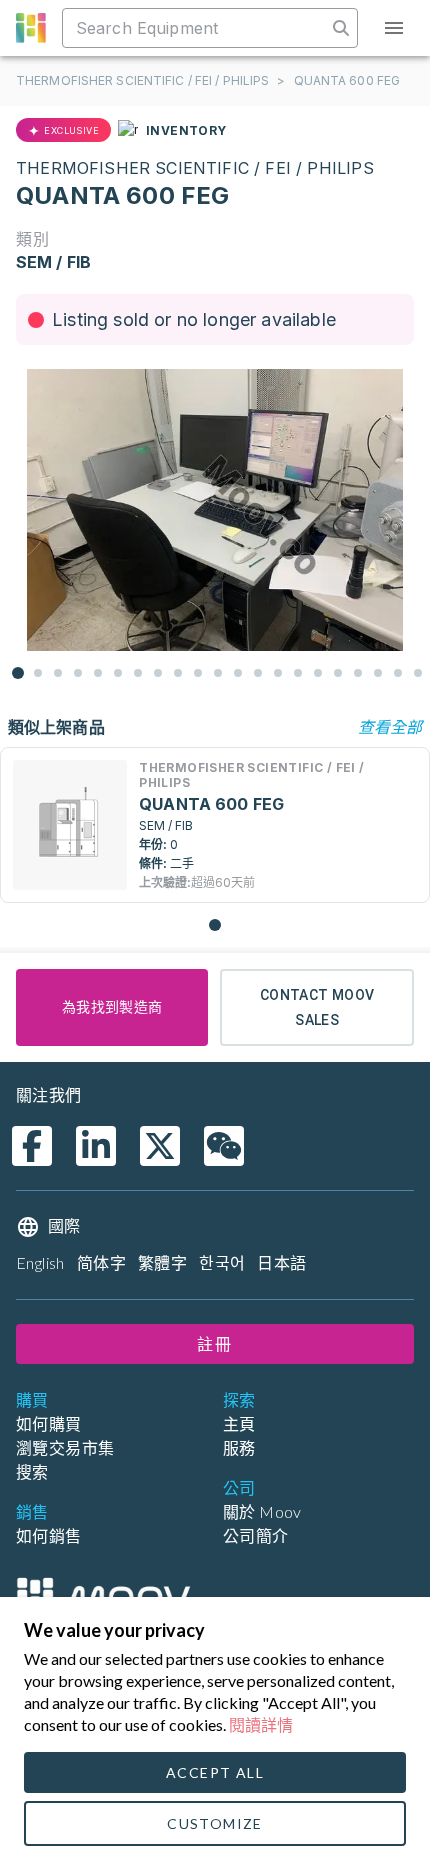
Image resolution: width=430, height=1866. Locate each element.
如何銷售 (49, 1535)
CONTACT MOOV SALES (317, 1007)
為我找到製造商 (112, 1007)
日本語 (281, 1262)
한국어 (222, 1262)
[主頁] (103, 1596)
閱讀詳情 (261, 1724)
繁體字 (162, 1262)
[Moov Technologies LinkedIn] (96, 1146)
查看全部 (390, 726)
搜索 (32, 1471)
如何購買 (49, 1423)
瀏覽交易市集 (65, 1447)
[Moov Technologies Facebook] (32, 1146)
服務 (239, 1447)
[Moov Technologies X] (160, 1146)
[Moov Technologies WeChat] (224, 1146)
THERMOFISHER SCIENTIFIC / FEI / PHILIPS (142, 80)
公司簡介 (256, 1535)
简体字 (101, 1262)
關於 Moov (262, 1511)
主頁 (239, 1423)
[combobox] (196, 28)
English (40, 1262)
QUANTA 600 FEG (347, 80)
